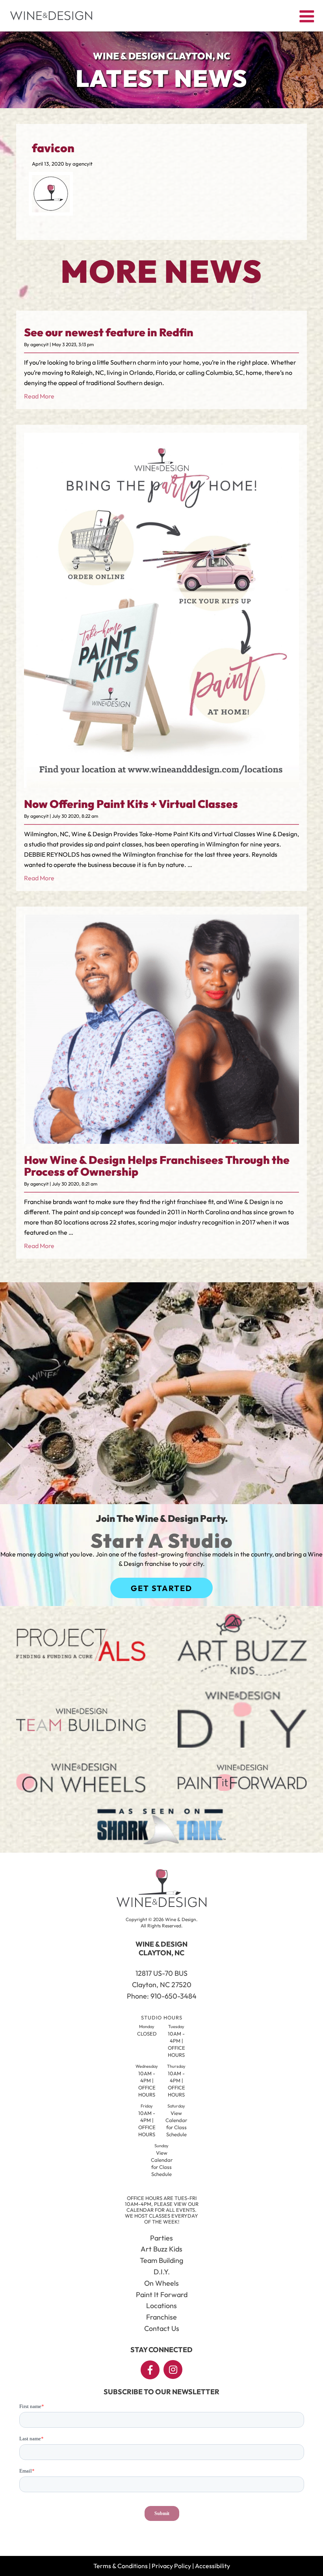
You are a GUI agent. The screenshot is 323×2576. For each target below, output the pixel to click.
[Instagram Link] (173, 2369)
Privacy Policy (171, 2566)
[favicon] (51, 210)
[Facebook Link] (150, 2370)
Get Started (161, 1588)
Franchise (161, 2317)
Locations (161, 2306)
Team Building (161, 2260)
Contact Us (162, 2328)
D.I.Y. (162, 2272)
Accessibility (213, 2566)
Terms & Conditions (121, 2566)
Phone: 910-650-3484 (162, 1996)
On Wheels (161, 2283)
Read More (39, 396)
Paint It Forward (162, 2295)
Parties (161, 2238)
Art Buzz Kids (161, 2249)
